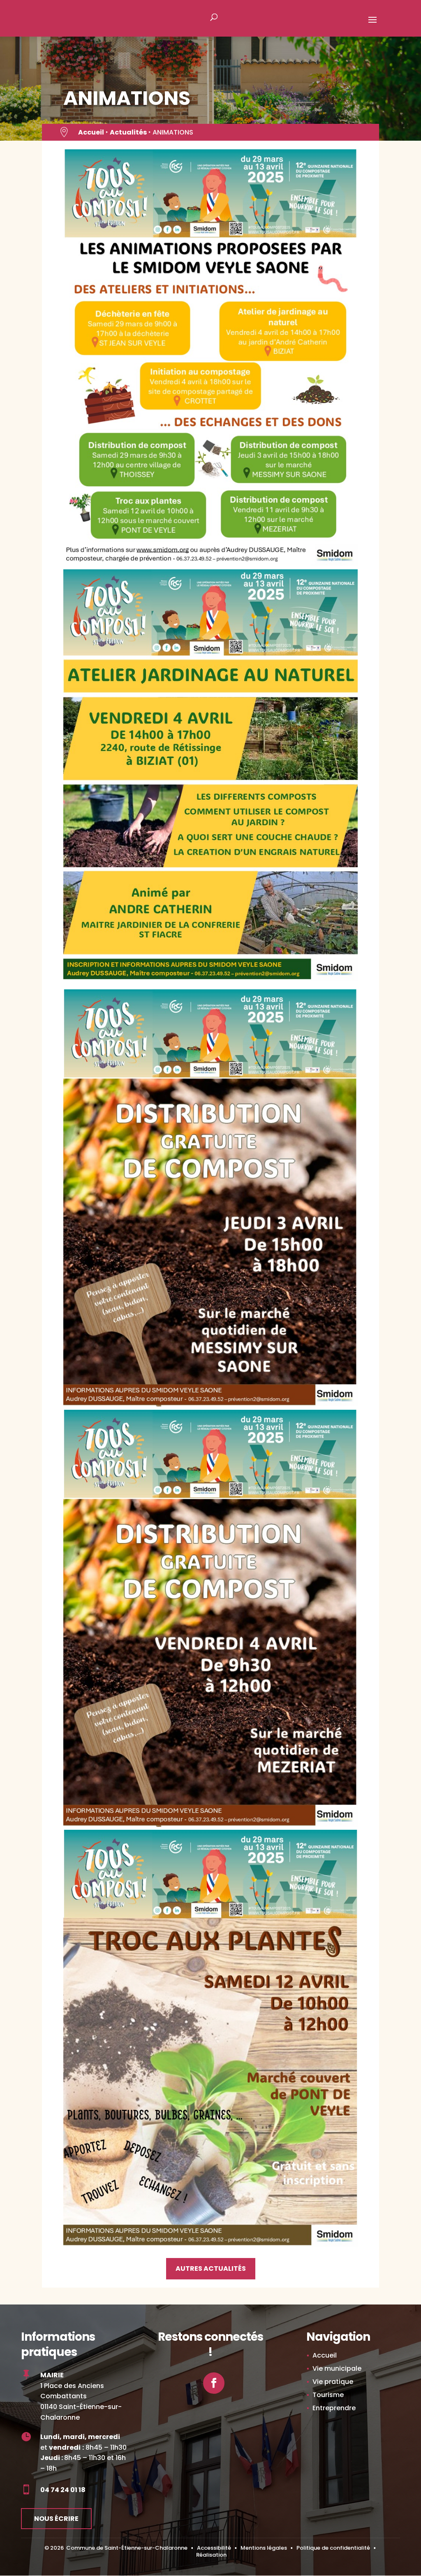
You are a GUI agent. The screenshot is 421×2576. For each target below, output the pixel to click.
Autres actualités (211, 2269)
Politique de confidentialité (333, 2548)
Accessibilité (214, 2548)
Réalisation (211, 2555)
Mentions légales (264, 2548)
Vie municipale (337, 2368)
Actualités (128, 132)
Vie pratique (333, 2382)
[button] (372, 25)
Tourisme (328, 2395)
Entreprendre (334, 2408)
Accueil (91, 132)
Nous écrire (56, 2519)
